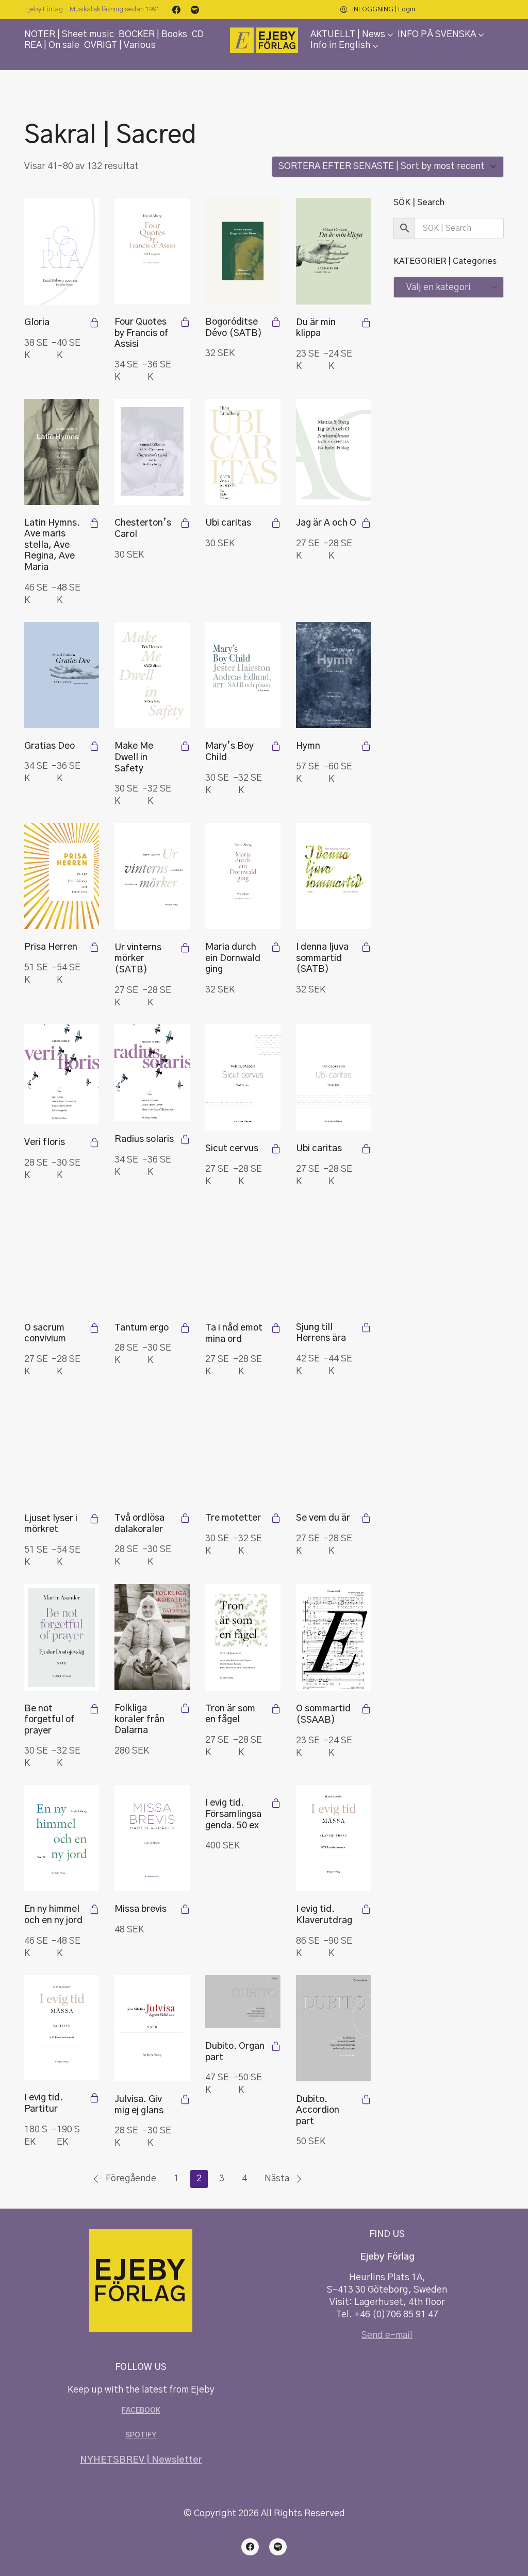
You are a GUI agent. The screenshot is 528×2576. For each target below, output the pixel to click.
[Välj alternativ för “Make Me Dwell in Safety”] (185, 746)
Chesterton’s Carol (143, 529)
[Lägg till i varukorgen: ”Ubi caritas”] (276, 523)
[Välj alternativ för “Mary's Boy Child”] (276, 746)
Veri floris (45, 1142)
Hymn (308, 746)
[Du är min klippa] (334, 251)
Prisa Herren (51, 947)
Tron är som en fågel (230, 1714)
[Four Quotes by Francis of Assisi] (152, 251)
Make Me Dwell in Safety (134, 757)
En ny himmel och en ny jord (53, 1915)
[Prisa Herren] (62, 876)
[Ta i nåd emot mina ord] (243, 1257)
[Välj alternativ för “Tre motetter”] (276, 1518)
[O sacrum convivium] (62, 1257)
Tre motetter (233, 1518)
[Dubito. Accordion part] (334, 2028)
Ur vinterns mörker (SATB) (138, 959)
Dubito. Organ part (235, 2052)
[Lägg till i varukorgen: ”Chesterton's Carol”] (185, 523)
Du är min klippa (316, 328)
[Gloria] (62, 251)
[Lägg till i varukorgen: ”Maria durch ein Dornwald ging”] (276, 947)
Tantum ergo (142, 1328)
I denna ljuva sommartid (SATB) (322, 958)
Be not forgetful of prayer (49, 1720)
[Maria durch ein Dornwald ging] (243, 876)
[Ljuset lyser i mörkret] (62, 1447)
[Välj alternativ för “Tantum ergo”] (185, 1328)
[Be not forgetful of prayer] (62, 1637)
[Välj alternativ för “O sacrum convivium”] (94, 1328)
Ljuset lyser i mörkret (51, 1524)
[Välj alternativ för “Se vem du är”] (366, 1518)
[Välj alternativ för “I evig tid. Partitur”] (94, 2098)
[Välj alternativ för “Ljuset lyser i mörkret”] (94, 1519)
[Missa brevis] (152, 1838)
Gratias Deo (49, 746)
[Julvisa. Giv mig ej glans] (152, 2028)
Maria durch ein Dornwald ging (233, 958)
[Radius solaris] (152, 1073)
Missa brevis (141, 1909)
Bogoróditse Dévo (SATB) (234, 328)
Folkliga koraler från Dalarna (139, 1719)
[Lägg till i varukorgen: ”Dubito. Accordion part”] (366, 2099)
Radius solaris (144, 1139)
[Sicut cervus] (243, 1078)
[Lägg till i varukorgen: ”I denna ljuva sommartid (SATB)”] (366, 947)
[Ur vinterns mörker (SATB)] (152, 876)
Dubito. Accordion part (318, 2110)
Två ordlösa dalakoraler (139, 1524)
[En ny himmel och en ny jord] (62, 1838)
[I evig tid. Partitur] (62, 2028)
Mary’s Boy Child (229, 752)
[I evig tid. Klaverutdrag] (334, 1838)
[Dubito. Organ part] (243, 2002)
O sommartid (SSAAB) (323, 1714)
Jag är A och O (326, 523)
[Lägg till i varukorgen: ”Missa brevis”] (185, 1909)
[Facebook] (176, 10)
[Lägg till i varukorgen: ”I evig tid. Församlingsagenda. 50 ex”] (276, 1803)
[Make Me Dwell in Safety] (152, 675)
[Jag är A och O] (334, 452)
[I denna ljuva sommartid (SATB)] (334, 876)
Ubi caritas (228, 523)
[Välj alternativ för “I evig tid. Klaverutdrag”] (366, 1909)
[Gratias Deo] (62, 675)
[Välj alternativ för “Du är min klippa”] (366, 323)
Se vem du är (323, 1518)
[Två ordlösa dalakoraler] (152, 1447)
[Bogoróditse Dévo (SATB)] (243, 251)
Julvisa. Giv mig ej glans (139, 2105)
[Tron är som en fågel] (243, 1637)
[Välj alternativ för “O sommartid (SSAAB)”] (366, 1709)
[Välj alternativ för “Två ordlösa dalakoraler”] (185, 1518)
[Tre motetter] (243, 1447)
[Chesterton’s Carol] (152, 452)
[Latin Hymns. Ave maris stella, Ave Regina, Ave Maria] (62, 452)
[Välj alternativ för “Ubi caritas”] (366, 1149)
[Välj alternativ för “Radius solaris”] (185, 1139)
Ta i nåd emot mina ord (234, 1334)
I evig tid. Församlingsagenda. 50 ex (233, 1814)
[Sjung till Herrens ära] (334, 1256)
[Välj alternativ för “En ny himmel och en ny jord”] (94, 1909)
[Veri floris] (62, 1075)
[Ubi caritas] (243, 452)
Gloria (37, 323)
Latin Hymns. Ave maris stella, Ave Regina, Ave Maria (52, 545)
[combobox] (449, 287)
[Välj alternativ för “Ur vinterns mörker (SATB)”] (185, 948)
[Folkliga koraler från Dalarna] (152, 1637)
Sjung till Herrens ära (321, 1333)
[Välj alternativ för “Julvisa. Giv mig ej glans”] (185, 2099)
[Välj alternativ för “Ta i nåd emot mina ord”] (276, 1328)
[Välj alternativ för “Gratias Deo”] (94, 746)
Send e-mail (387, 2335)
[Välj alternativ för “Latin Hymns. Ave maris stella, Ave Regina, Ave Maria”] (94, 523)
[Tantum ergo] (152, 1257)
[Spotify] (195, 10)
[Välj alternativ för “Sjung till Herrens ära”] (366, 1327)
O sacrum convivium (45, 1334)
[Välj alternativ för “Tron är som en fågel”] (276, 1709)
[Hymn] (334, 675)
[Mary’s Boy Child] (243, 675)
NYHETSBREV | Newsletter (141, 2460)
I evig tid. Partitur (44, 2103)
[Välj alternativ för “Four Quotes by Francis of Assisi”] (185, 322)
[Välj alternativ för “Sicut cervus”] (276, 1149)
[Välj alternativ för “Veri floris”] (94, 1142)
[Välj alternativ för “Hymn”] (366, 746)
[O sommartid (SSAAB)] (334, 1637)
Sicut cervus (232, 1149)
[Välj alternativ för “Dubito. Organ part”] (276, 2046)
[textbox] (449, 287)
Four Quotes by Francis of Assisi (142, 333)
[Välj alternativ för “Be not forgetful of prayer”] (94, 1709)
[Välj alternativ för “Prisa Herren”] (94, 947)
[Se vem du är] (334, 1447)
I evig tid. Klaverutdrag (324, 1915)
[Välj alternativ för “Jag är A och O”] (366, 523)
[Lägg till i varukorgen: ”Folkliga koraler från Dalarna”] (185, 1708)
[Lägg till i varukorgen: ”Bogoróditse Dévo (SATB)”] (276, 322)
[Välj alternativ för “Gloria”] (94, 323)
